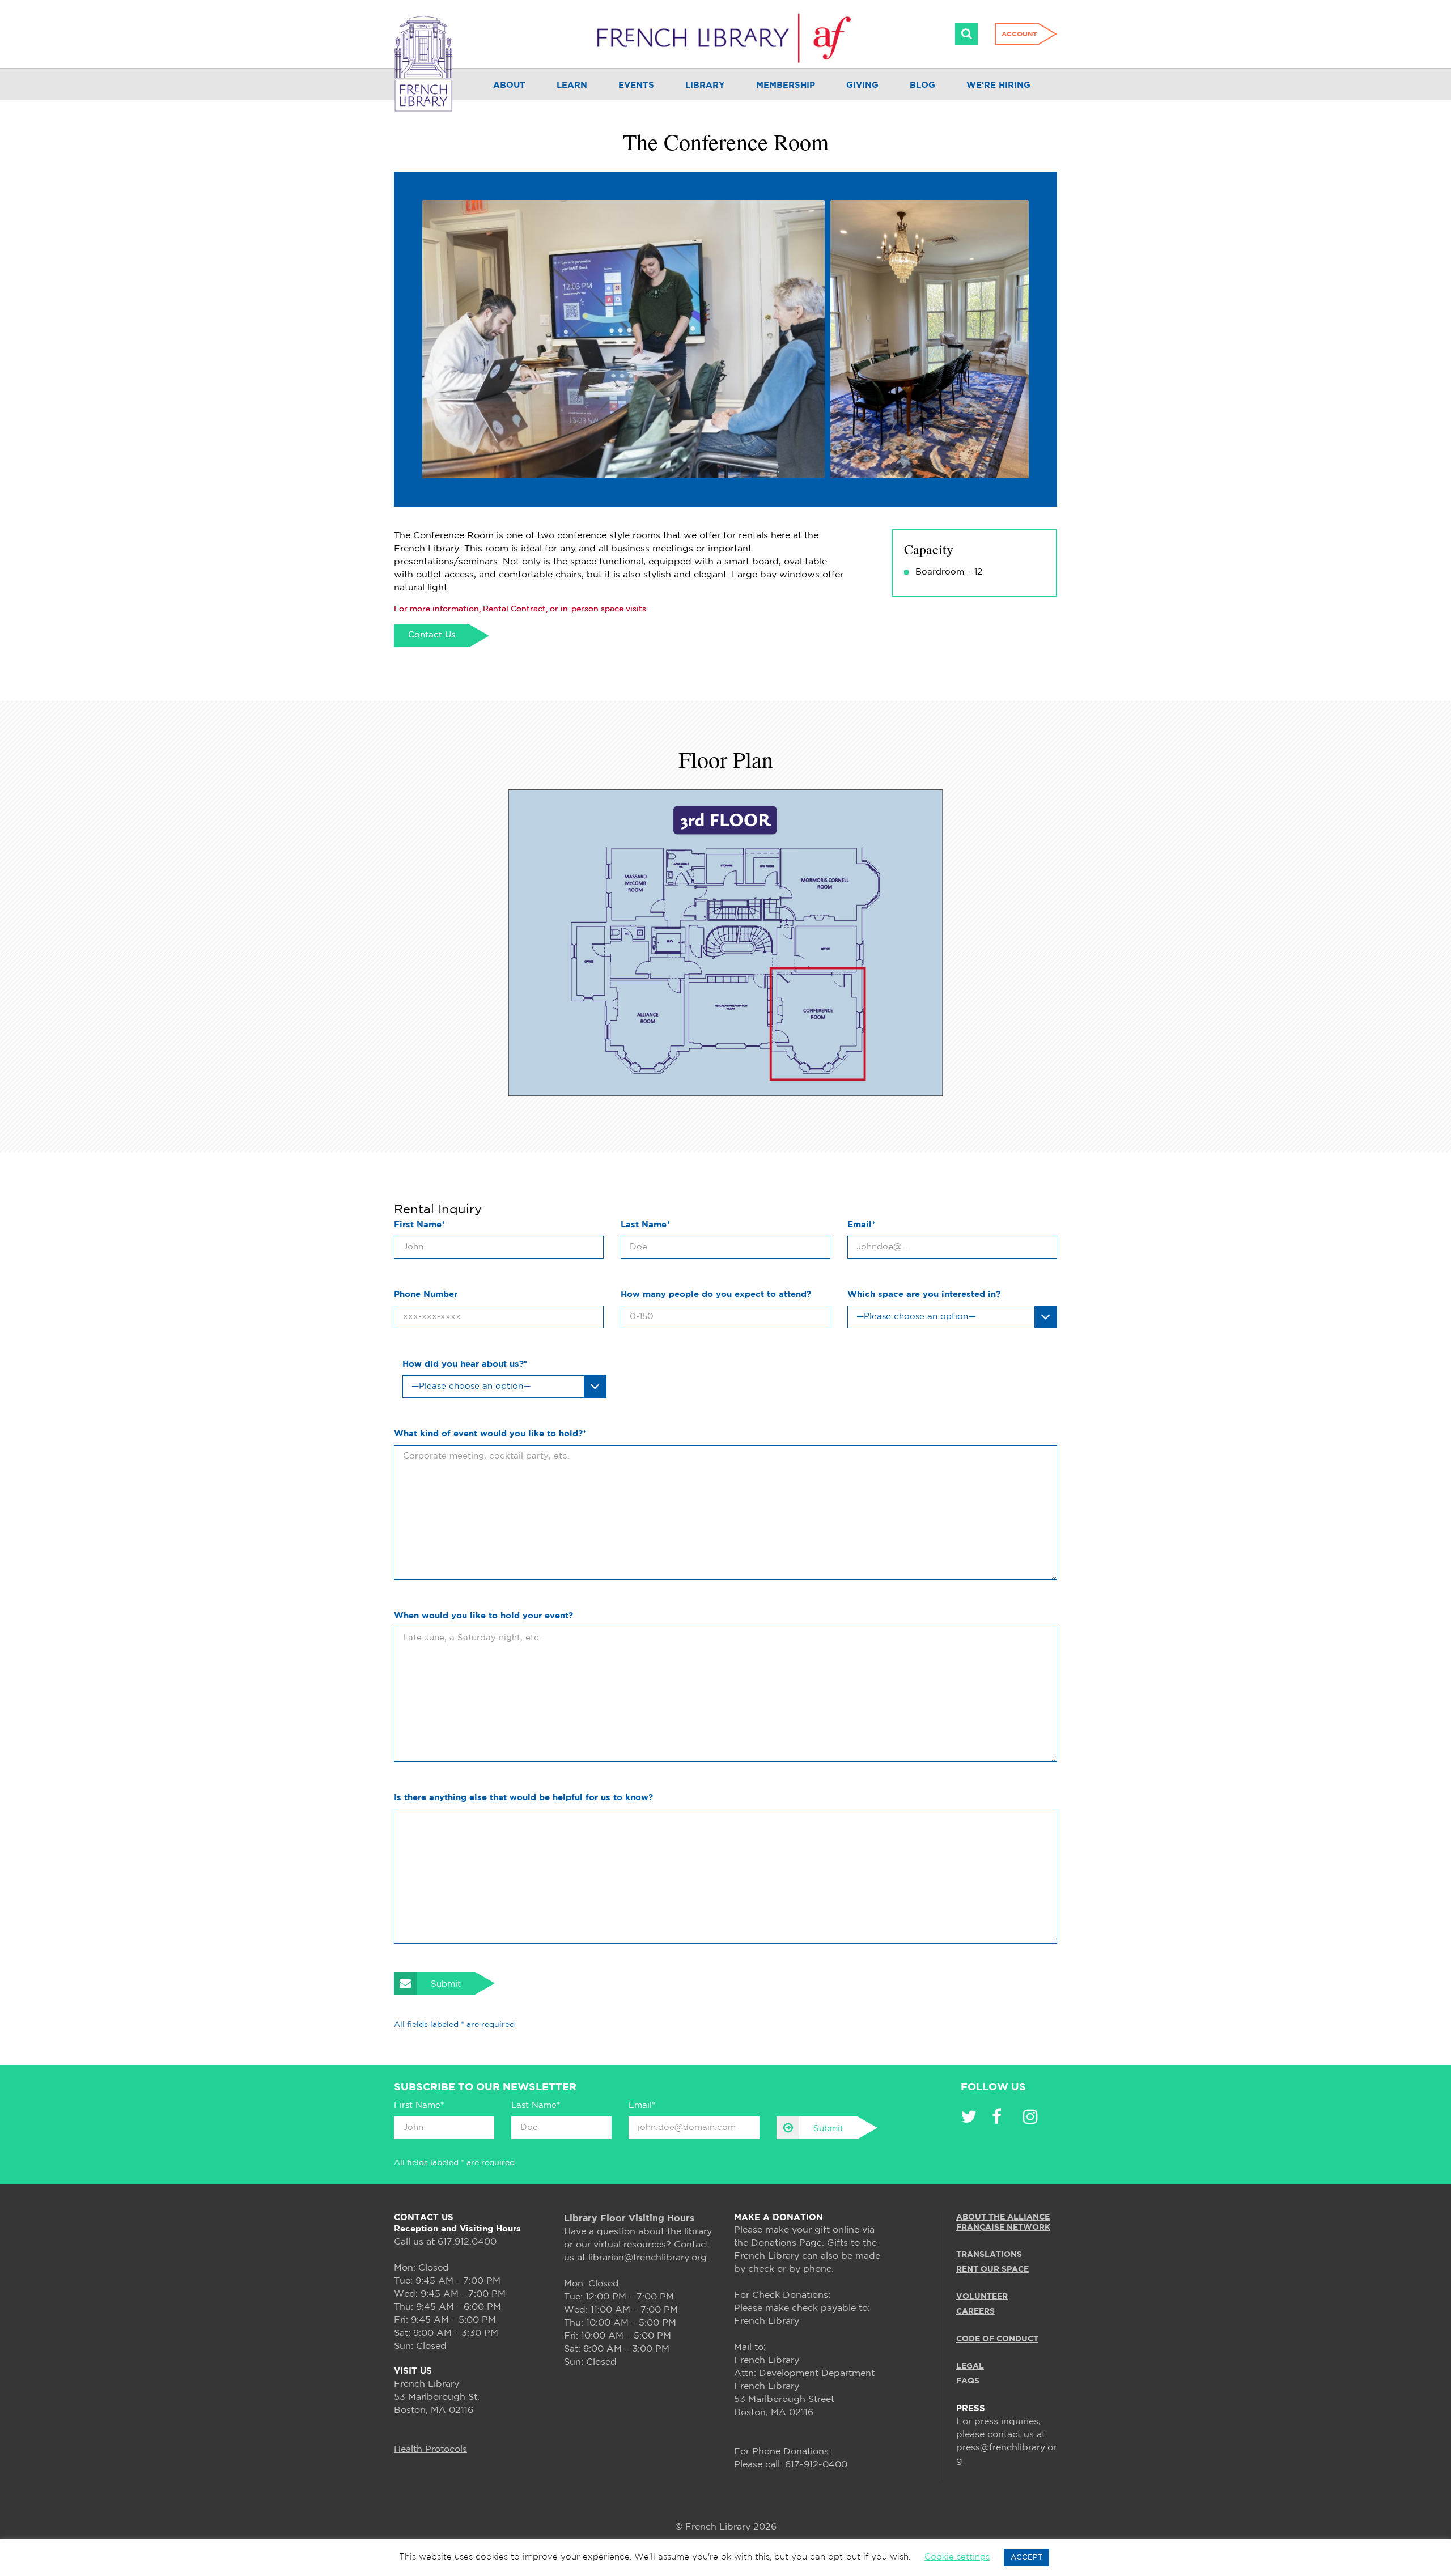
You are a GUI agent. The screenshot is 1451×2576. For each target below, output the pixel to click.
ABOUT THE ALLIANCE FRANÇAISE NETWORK (1003, 2222)
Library (705, 85)
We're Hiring (998, 85)
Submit (446, 1984)
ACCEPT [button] (1026, 2558)
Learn (572, 85)
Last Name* (645, 1225)
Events (636, 85)
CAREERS (975, 2311)
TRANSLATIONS (989, 2255)
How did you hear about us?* (465, 1364)
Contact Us (432, 635)
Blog (922, 85)
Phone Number (426, 1295)
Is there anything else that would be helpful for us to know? (523, 1798)
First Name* (419, 1225)
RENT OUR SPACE (992, 2269)
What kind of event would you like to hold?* (490, 1434)
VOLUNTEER (982, 2297)
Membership (786, 85)
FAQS (968, 2381)
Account (1019, 34)
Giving (862, 85)
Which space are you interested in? (924, 1295)
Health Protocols (430, 2449)
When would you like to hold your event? (483, 1616)
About (509, 85)
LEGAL (970, 2366)
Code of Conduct (997, 2339)
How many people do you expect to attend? (716, 1295)
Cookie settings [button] (957, 2557)
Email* (861, 1225)
